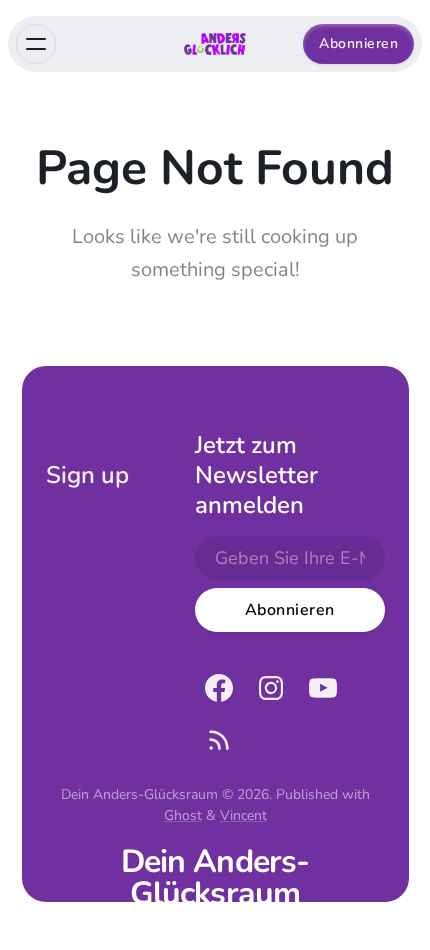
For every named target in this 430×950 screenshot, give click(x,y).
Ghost (183, 815)
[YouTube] (323, 688)
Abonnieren (358, 43)
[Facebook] (219, 688)
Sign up (87, 475)
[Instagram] (271, 688)
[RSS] (219, 740)
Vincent (243, 815)
